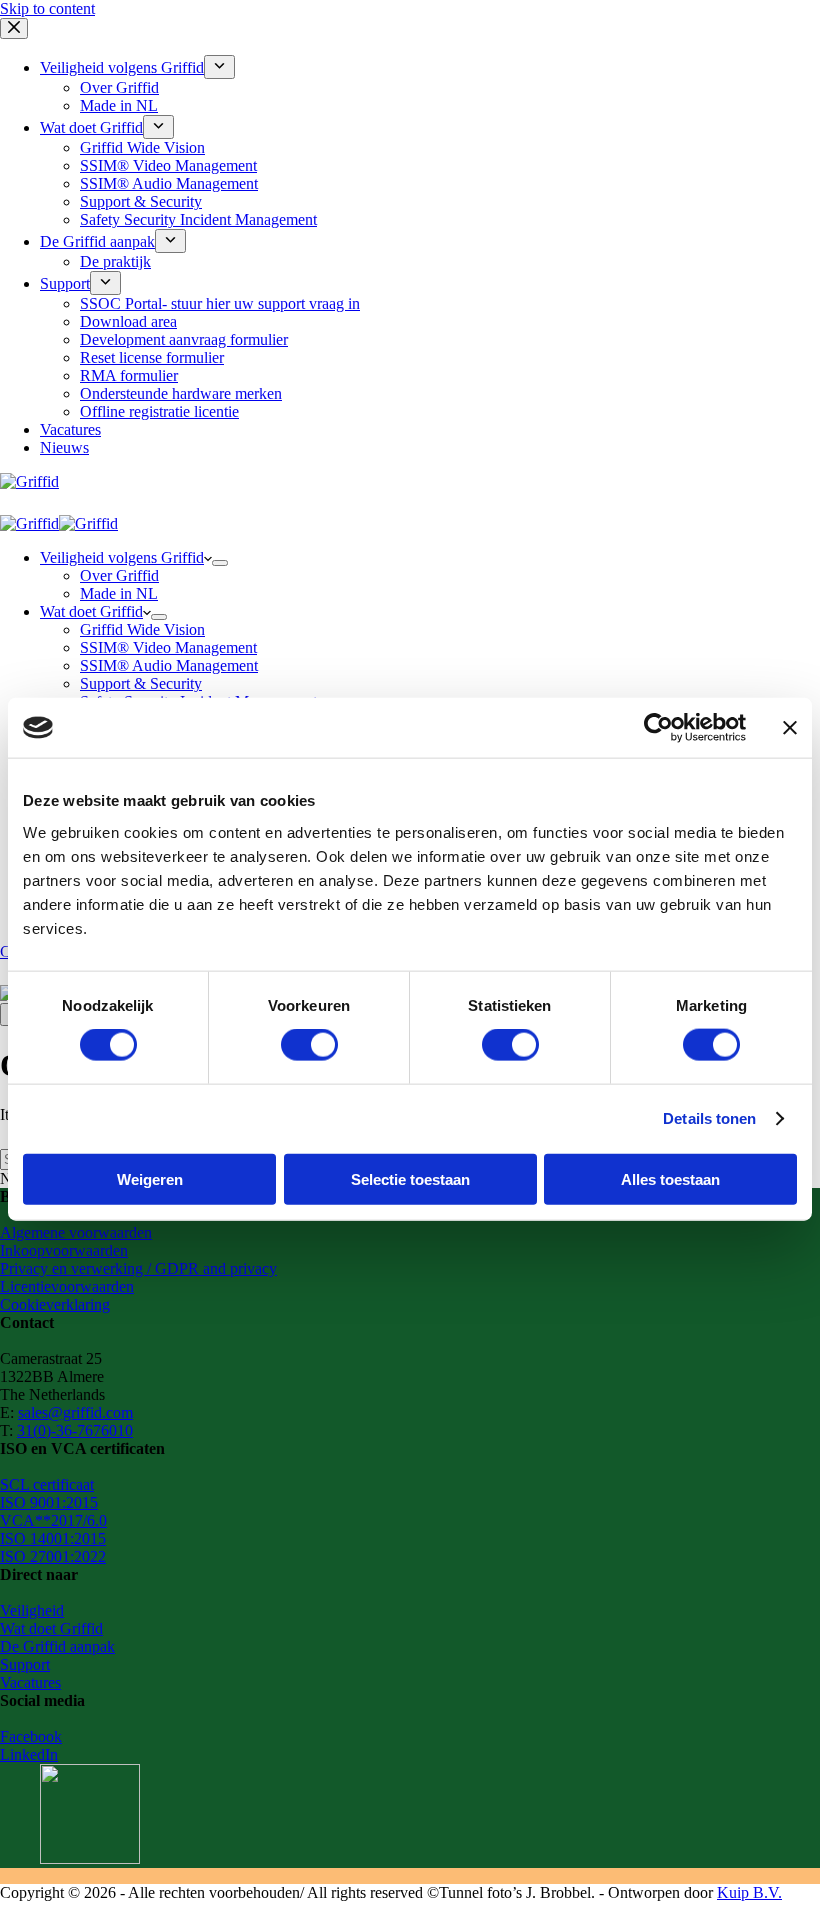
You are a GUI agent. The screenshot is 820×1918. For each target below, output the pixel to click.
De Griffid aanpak (57, 1646)
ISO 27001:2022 (53, 1556)
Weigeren (150, 1178)
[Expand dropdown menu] (220, 563)
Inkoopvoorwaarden (64, 1250)
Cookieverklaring (55, 1304)
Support (25, 1664)
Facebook (31, 1736)
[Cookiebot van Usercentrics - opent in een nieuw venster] (658, 728)
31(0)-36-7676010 (75, 1430)
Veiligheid (32, 1610)
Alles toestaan (670, 1178)
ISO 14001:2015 (53, 1538)
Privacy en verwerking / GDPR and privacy (138, 1268)
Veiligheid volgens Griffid (122, 557)
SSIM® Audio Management (169, 665)
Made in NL (119, 593)
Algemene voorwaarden (76, 1232)
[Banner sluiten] (790, 728)
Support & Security (141, 683)
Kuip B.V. (749, 1892)
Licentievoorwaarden (67, 1286)
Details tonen (709, 1118)
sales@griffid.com (75, 1412)
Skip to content (47, 8)
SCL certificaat (47, 1484)
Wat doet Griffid (91, 611)
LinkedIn (29, 1754)
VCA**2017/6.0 (53, 1520)
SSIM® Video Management (168, 647)
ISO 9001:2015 (49, 1502)
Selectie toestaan (410, 1178)
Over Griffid (119, 575)
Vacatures (30, 1682)
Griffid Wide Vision (142, 629)
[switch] (309, 1045)
